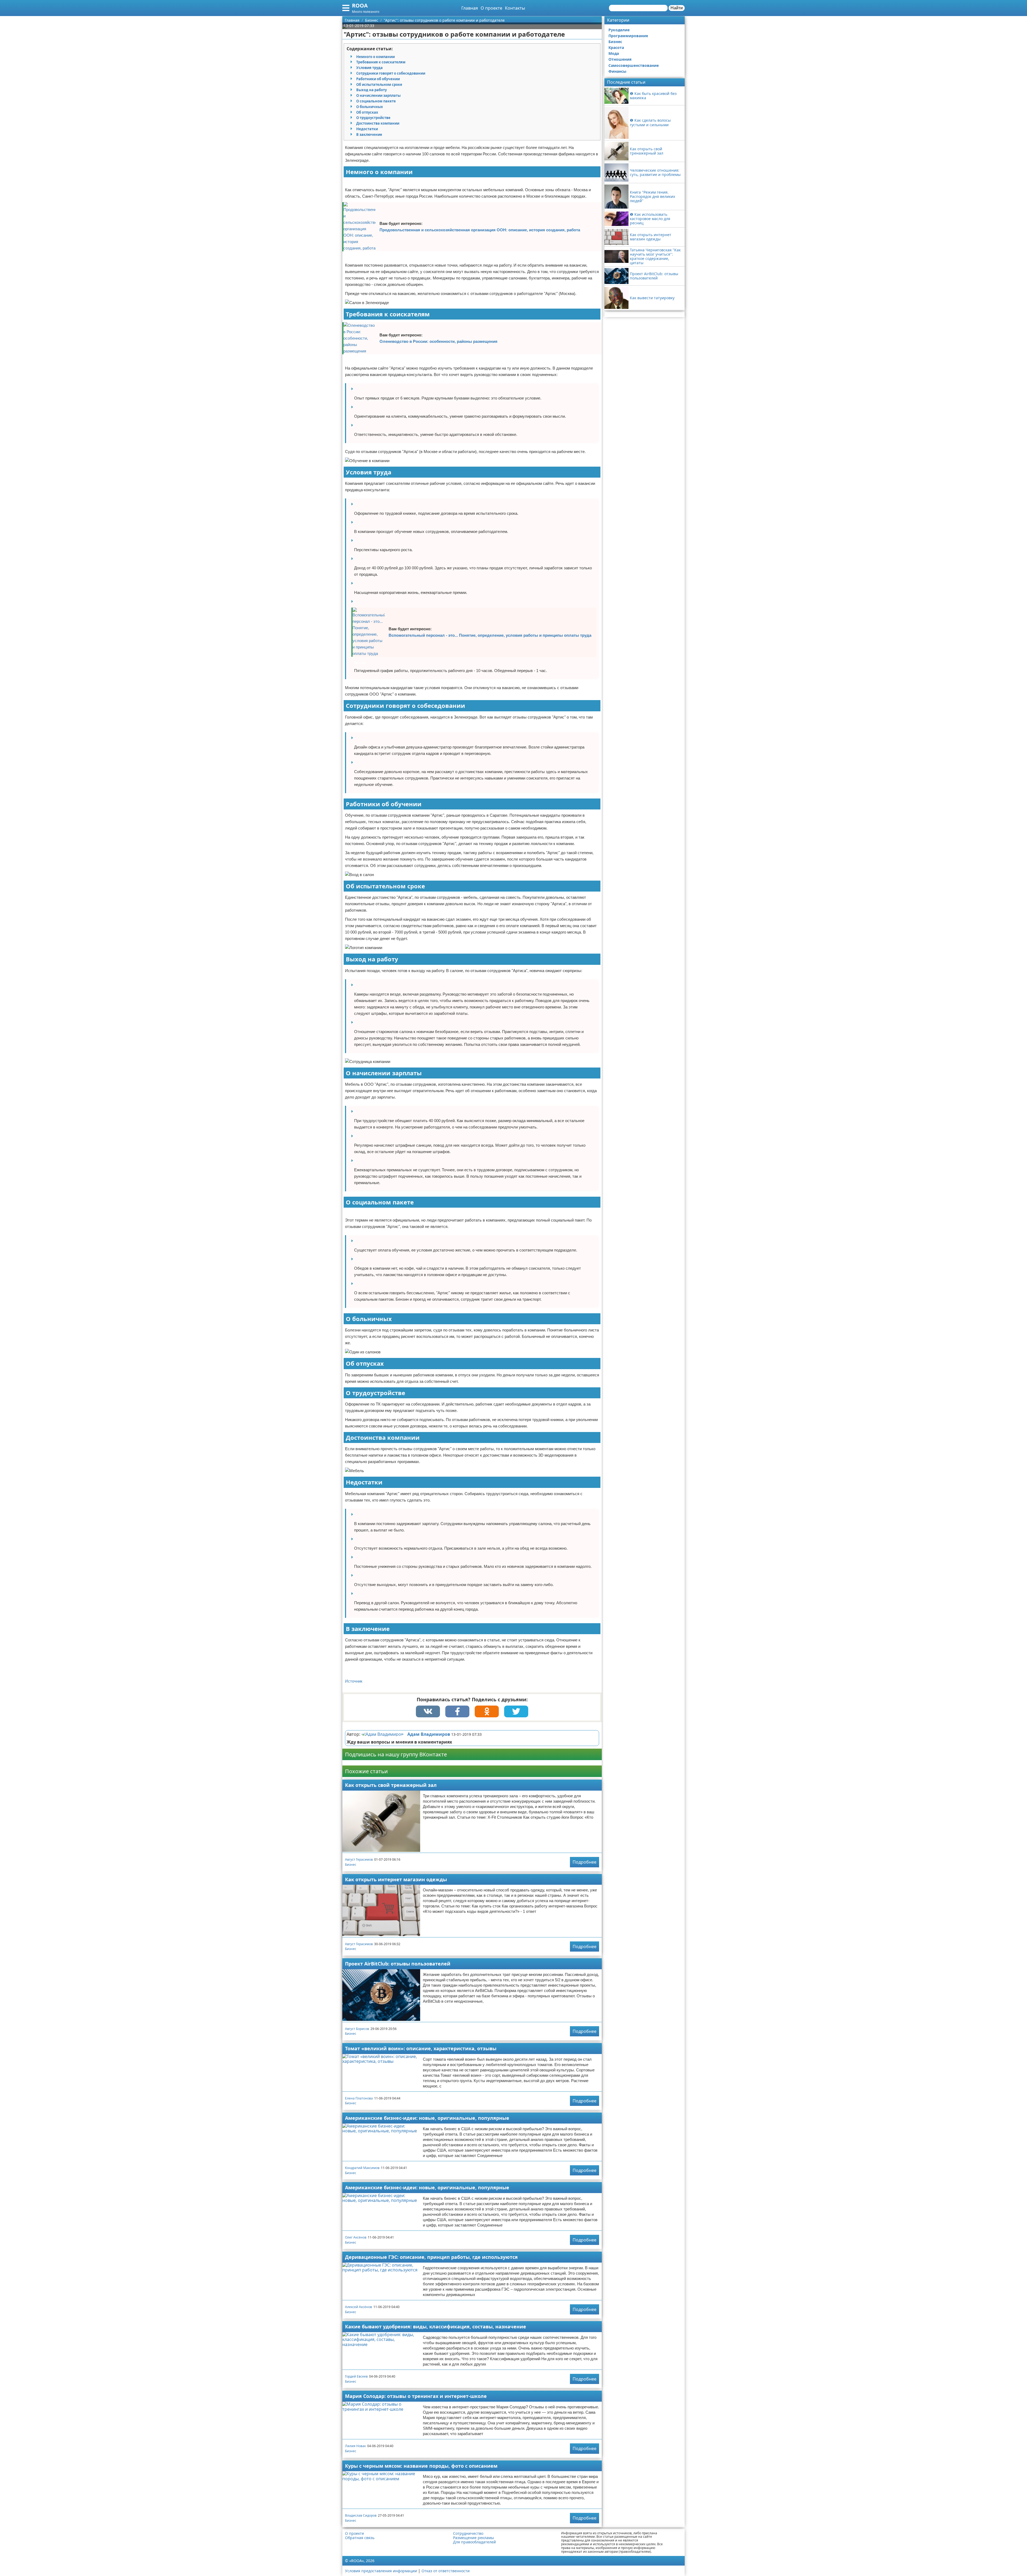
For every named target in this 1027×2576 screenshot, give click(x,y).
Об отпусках (367, 112)
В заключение (369, 135)
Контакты (515, 8)
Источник (354, 1681)
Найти (677, 8)
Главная (470, 8)
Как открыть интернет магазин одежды (396, 1879)
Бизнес (351, 1865)
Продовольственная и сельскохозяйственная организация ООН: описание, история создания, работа (480, 230)
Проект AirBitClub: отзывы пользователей (398, 1964)
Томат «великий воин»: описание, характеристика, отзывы (421, 2048)
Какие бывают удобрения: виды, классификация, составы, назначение (436, 2327)
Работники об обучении (378, 79)
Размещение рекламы (474, 2538)
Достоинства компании (378, 123)
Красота (616, 47)
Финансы (617, 71)
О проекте (491, 8)
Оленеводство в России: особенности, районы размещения (438, 341)
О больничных (370, 107)
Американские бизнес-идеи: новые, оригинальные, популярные (427, 2118)
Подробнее (585, 1862)
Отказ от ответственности (446, 2571)
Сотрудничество (468, 2533)
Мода (614, 53)
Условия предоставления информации (381, 2571)
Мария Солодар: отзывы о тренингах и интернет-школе (416, 2396)
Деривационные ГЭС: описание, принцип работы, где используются (431, 2257)
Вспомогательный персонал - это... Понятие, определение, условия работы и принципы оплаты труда (490, 635)
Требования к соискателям (381, 62)
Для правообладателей (474, 2542)
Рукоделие (619, 30)
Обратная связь (360, 2538)
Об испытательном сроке (379, 85)
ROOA (360, 5)
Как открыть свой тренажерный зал (391, 1785)
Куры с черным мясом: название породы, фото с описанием (421, 2466)
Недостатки (367, 129)
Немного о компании (375, 57)
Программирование (628, 36)
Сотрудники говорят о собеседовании (391, 73)
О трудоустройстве (373, 118)
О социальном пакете (376, 101)
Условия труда (369, 68)
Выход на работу (371, 90)
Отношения (620, 59)
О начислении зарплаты (378, 95)
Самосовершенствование (634, 65)
